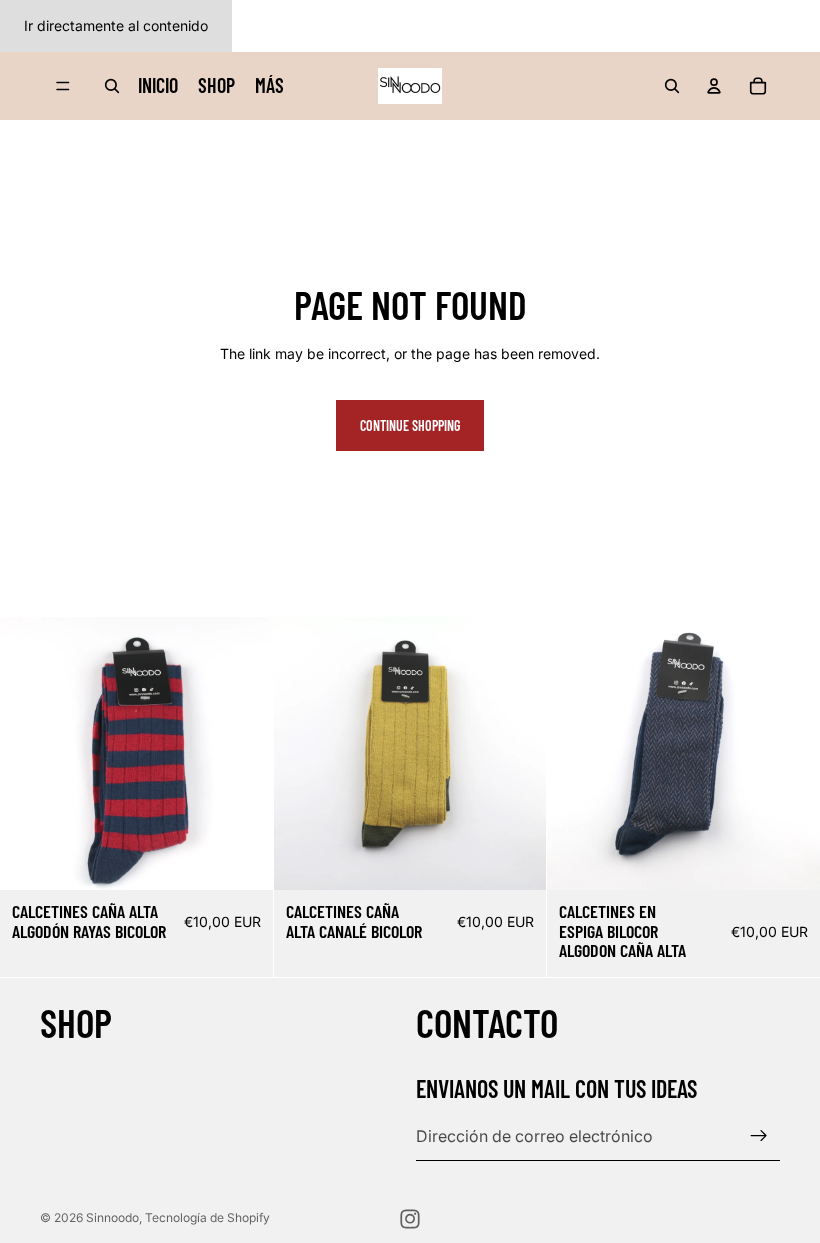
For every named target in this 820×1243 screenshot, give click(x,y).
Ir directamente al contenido (116, 25)
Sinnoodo (112, 1217)
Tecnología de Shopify (207, 1217)
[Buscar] (112, 86)
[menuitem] (269, 85)
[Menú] (63, 86)
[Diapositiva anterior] (30, 753)
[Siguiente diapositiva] (243, 753)
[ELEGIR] (242, 859)
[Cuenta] (714, 86)
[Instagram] (410, 1219)
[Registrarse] (759, 1136)
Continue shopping (410, 425)
